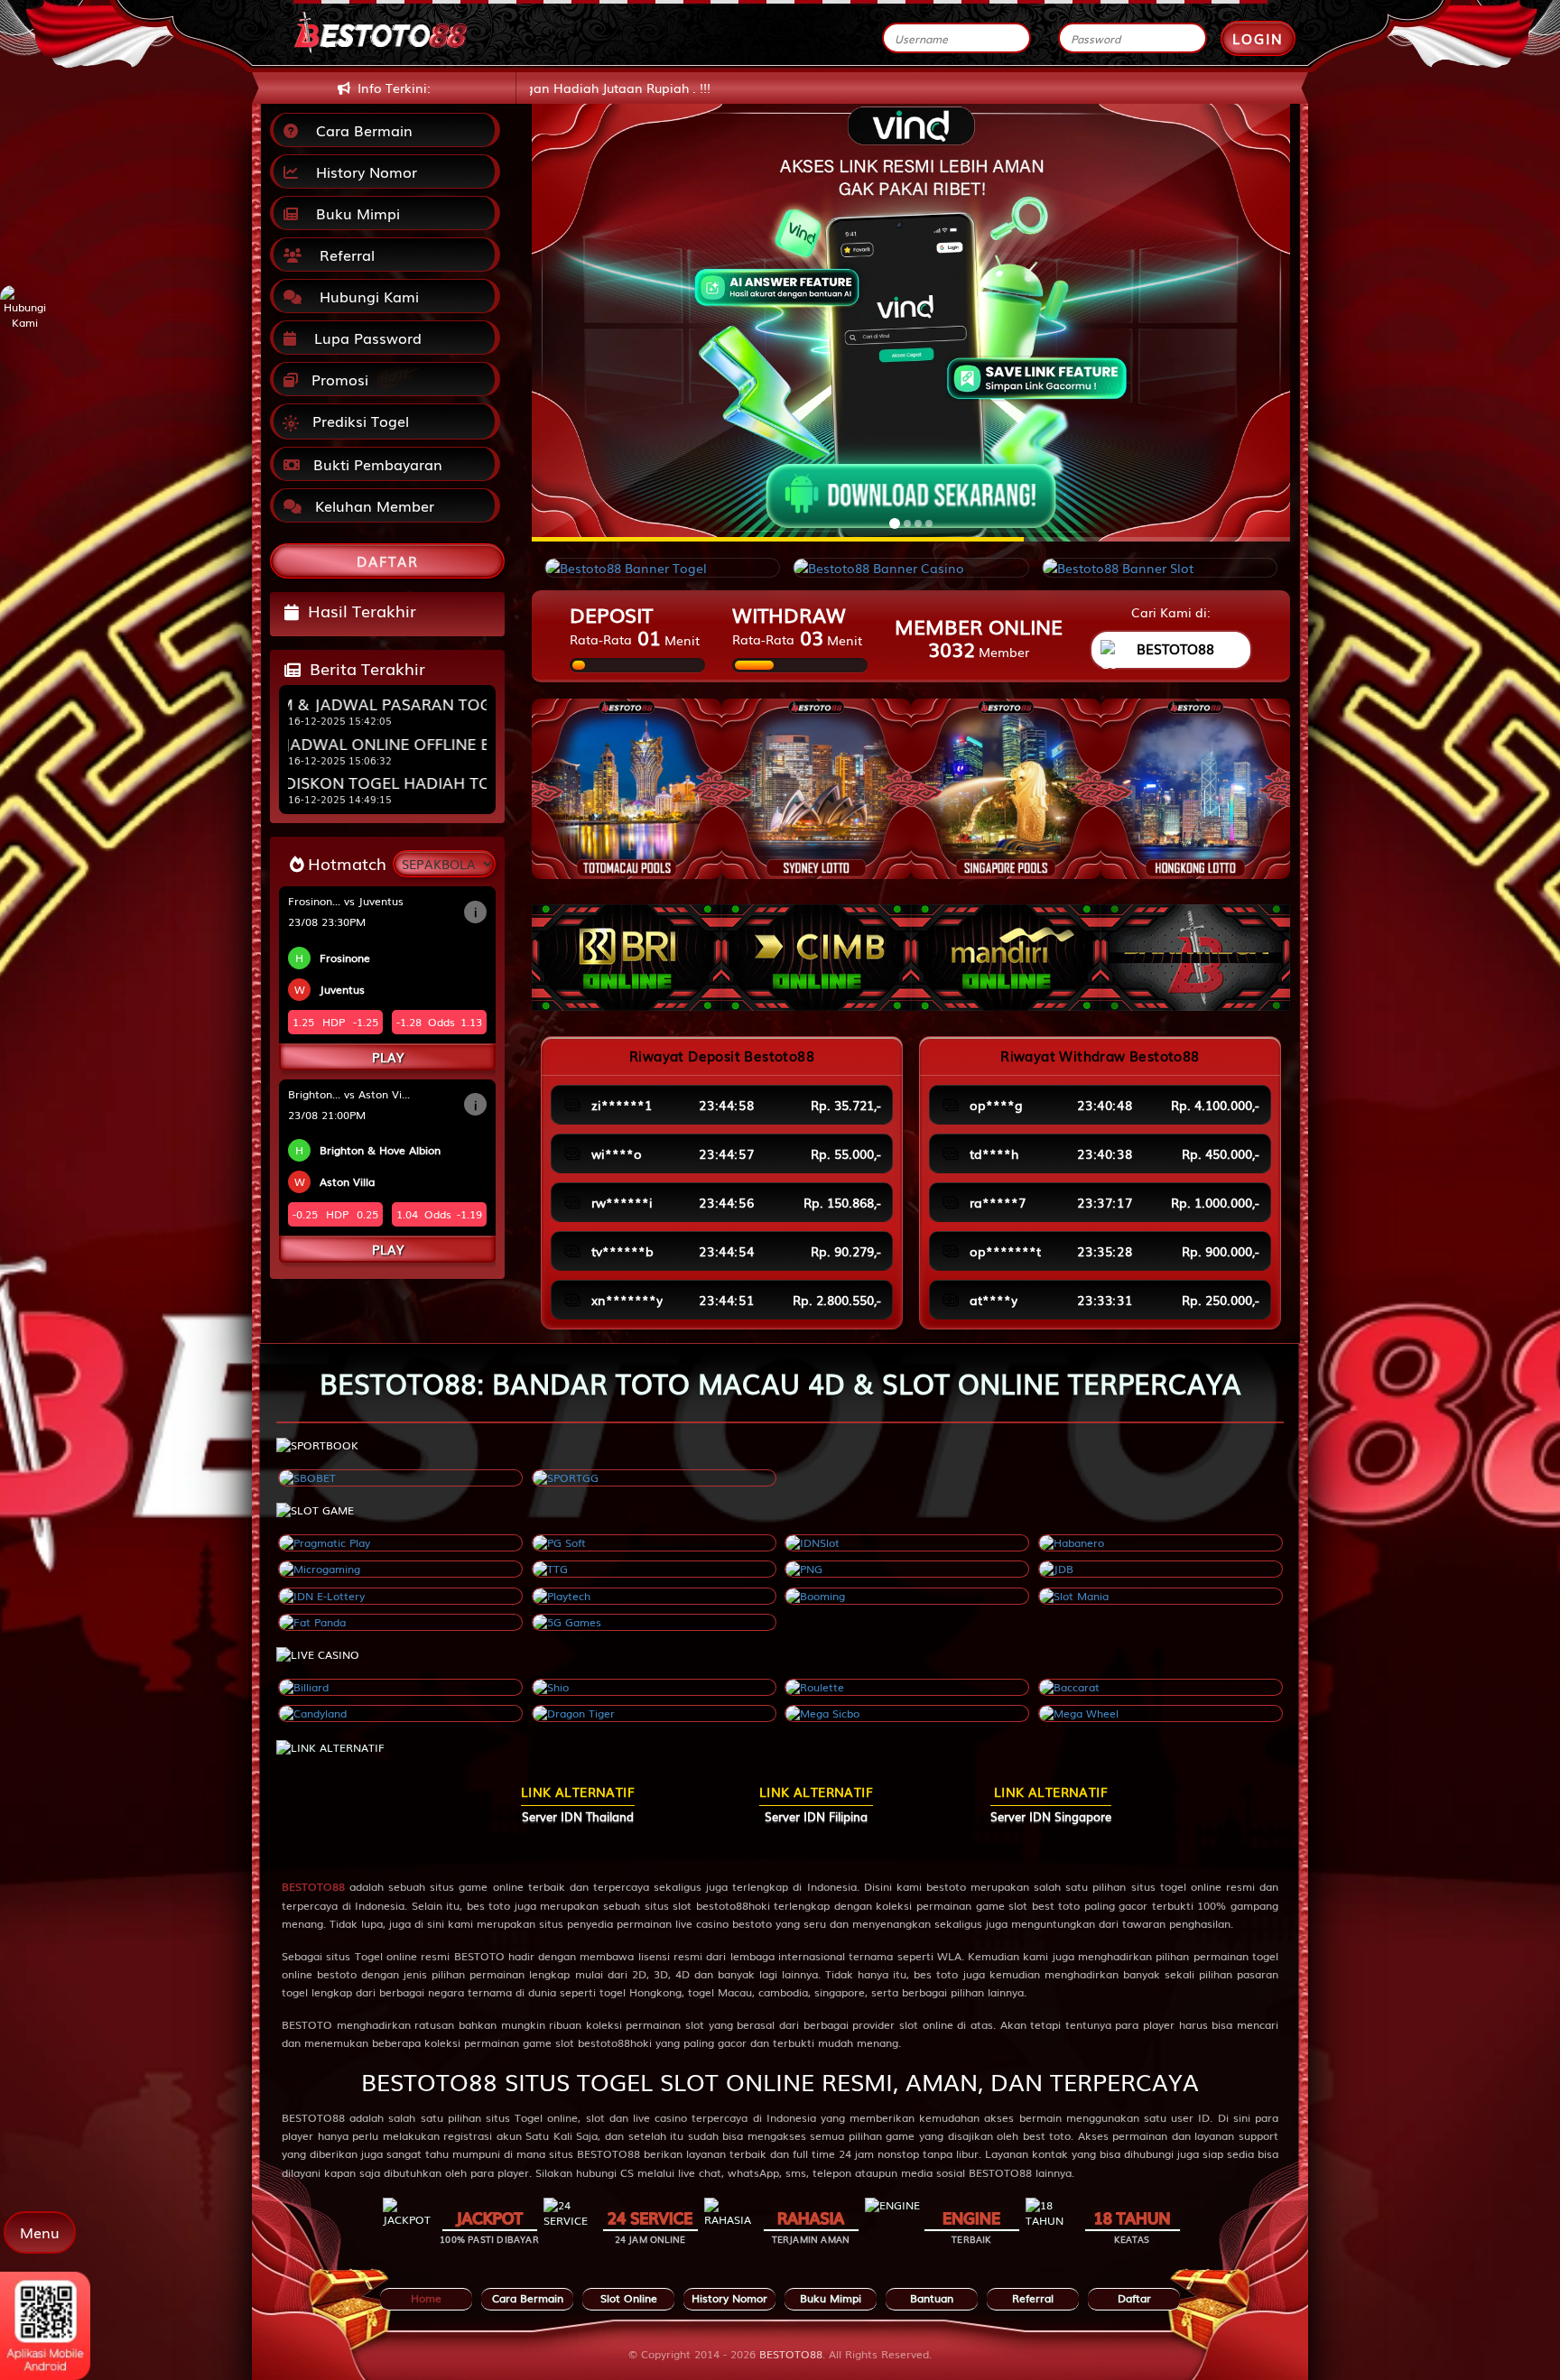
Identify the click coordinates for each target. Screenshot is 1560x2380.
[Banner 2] (816, 789)
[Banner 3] (1006, 789)
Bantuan (932, 2298)
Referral (343, 255)
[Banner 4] (1195, 789)
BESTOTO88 (313, 1886)
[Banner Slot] (1160, 568)
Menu (40, 2232)
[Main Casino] (400, 1687)
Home (426, 2298)
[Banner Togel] (662, 568)
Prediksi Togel (358, 421)
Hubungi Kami (365, 296)
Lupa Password (363, 338)
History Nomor (362, 171)
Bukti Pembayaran (376, 464)
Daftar (1134, 2298)
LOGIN (1258, 38)
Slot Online (629, 2298)
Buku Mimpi (353, 213)
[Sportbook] (400, 1478)
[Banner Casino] (910, 568)
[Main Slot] (400, 1543)
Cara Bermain (360, 130)
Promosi (338, 379)
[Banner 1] (627, 789)
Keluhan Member (372, 505)
